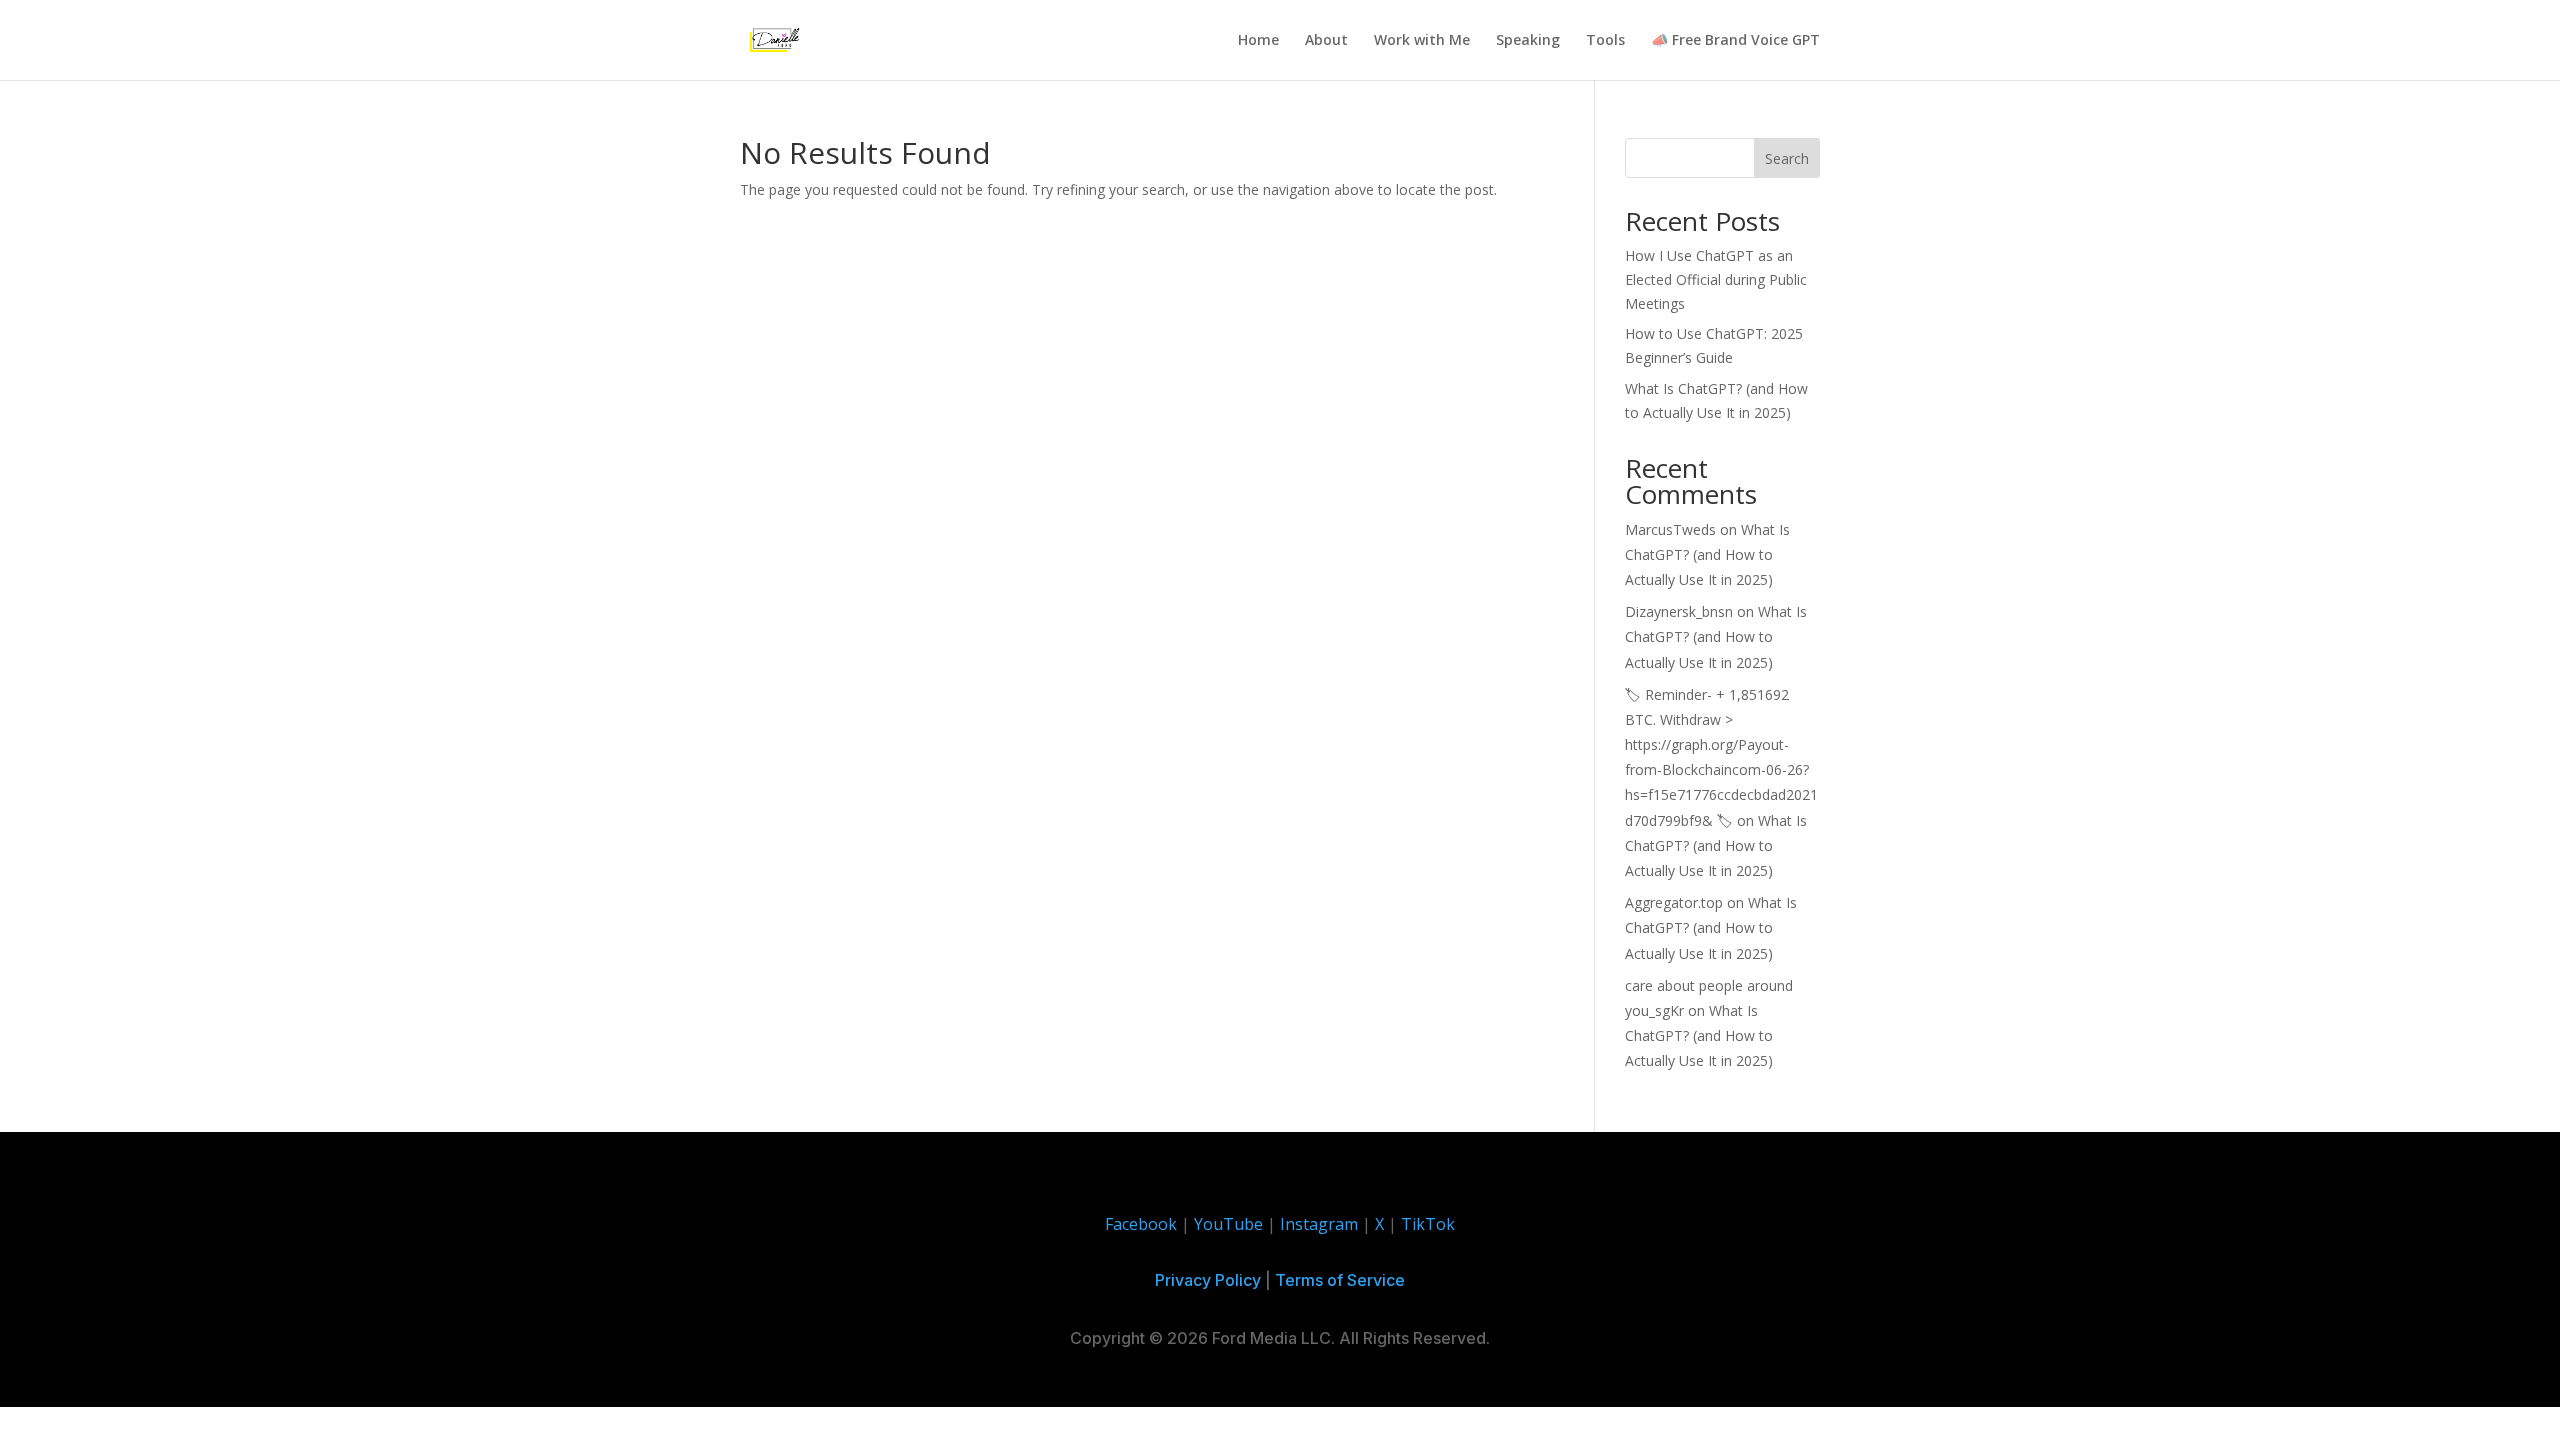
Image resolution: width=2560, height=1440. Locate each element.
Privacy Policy (1208, 1280)
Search (1787, 158)
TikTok (1428, 1224)
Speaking (1528, 41)
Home (1258, 41)
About (1326, 41)
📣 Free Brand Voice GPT (1735, 41)
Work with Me (1422, 41)
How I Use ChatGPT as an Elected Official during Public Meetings (1716, 279)
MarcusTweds (1670, 529)
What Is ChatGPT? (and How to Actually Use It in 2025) (1707, 554)
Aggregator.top (1674, 902)
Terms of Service (1340, 1280)
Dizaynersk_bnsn (1679, 611)
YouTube (1228, 1224)
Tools (1605, 41)
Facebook (1141, 1224)
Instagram (1319, 1224)
